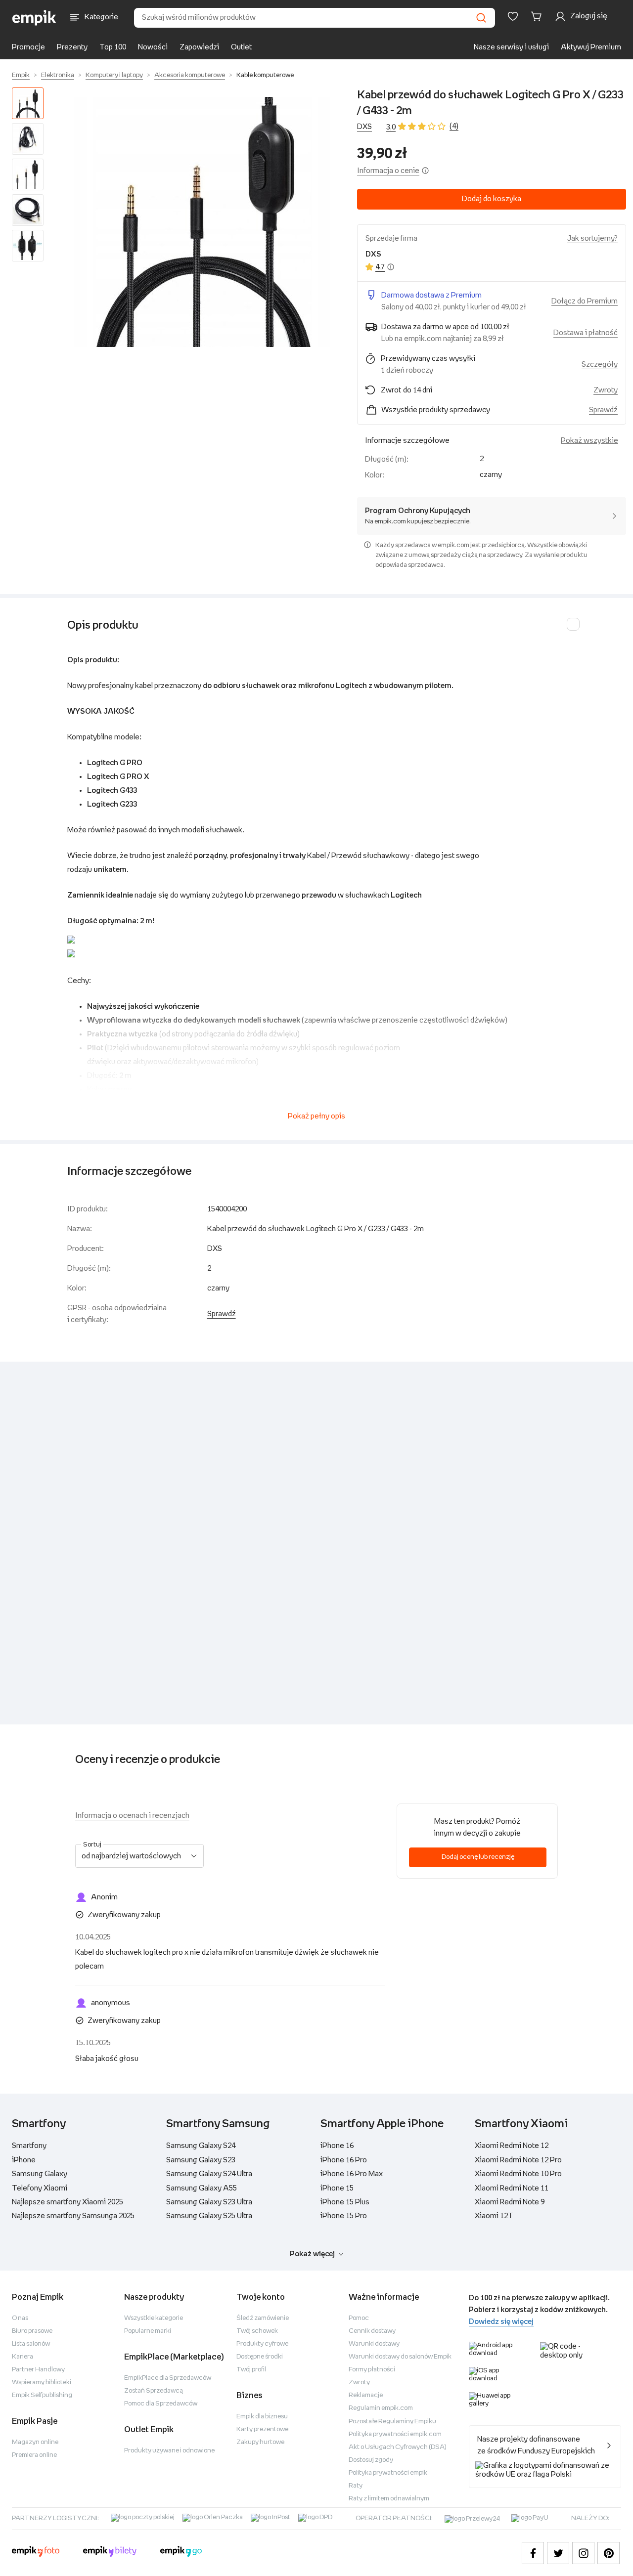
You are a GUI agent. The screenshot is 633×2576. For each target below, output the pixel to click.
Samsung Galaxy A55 (202, 2188)
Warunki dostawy (374, 2344)
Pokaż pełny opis (316, 1116)
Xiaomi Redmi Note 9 (510, 2202)
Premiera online (34, 2455)
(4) (454, 126)
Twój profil (251, 2370)
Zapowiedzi (199, 47)
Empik (21, 75)
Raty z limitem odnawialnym (389, 2499)
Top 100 (113, 47)
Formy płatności (372, 2370)
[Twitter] (558, 2553)
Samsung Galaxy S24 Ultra (209, 2174)
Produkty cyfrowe (262, 2344)
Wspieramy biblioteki (42, 2383)
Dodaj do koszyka (492, 199)
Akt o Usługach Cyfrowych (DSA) (398, 2447)
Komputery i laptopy (114, 75)
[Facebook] (533, 2553)
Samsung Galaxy (40, 2174)
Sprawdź (603, 410)
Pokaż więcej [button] (312, 2254)
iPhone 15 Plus (345, 2202)
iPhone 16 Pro (344, 2160)
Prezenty (72, 47)
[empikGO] (181, 2553)
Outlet (241, 47)
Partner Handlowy (38, 2370)
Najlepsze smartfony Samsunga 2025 (73, 2216)
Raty (356, 2486)
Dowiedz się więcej (501, 2322)
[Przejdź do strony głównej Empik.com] (34, 18)
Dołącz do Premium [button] (585, 301)
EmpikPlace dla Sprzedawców (168, 2378)
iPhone (24, 2160)
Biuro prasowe (32, 2331)
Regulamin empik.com (381, 2408)
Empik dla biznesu (262, 2417)
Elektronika (58, 75)
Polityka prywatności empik (388, 2473)
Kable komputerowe (265, 75)
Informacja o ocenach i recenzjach (132, 1816)
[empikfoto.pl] (36, 2553)
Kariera (23, 2357)
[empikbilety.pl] (110, 2553)
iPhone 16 (337, 2146)
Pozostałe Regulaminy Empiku (392, 2422)
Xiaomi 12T (494, 2216)
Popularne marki (148, 2331)
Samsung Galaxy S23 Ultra (209, 2202)
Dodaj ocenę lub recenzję (478, 1857)
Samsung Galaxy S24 (201, 2146)
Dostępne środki (260, 2357)
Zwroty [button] (606, 390)
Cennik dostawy (372, 2331)
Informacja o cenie (388, 171)
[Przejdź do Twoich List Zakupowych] (513, 16)
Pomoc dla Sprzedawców (161, 2404)
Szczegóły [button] (600, 365)
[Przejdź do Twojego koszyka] (538, 16)
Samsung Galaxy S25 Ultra (209, 2216)
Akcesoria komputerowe (190, 75)
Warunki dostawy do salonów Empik (400, 2357)
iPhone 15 (337, 2188)
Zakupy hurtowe (260, 2442)
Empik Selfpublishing (42, 2395)
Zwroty (359, 2383)
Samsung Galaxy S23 (201, 2160)
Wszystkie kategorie (154, 2318)
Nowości (153, 47)
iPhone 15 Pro (344, 2216)
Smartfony (29, 2146)
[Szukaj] (481, 18)
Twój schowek (257, 2331)
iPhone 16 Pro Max (352, 2174)
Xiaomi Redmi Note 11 (512, 2188)
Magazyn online (35, 2442)
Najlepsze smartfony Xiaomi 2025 (68, 2202)
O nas (20, 2318)
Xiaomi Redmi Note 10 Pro (518, 2174)
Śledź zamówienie (263, 2318)
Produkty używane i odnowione (169, 2451)
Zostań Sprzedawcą (154, 2391)
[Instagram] (583, 2553)
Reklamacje (366, 2395)
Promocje (28, 47)
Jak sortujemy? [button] (592, 238)
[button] (202, 222)
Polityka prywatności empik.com (395, 2434)
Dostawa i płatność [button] (586, 333)
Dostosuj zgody (371, 2460)
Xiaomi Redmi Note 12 (512, 2146)
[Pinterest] (609, 2553)
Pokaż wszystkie (589, 441)
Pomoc (359, 2318)
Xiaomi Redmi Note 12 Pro (518, 2160)
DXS (364, 127)
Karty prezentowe (262, 2429)
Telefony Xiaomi (40, 2188)
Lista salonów (31, 2344)
